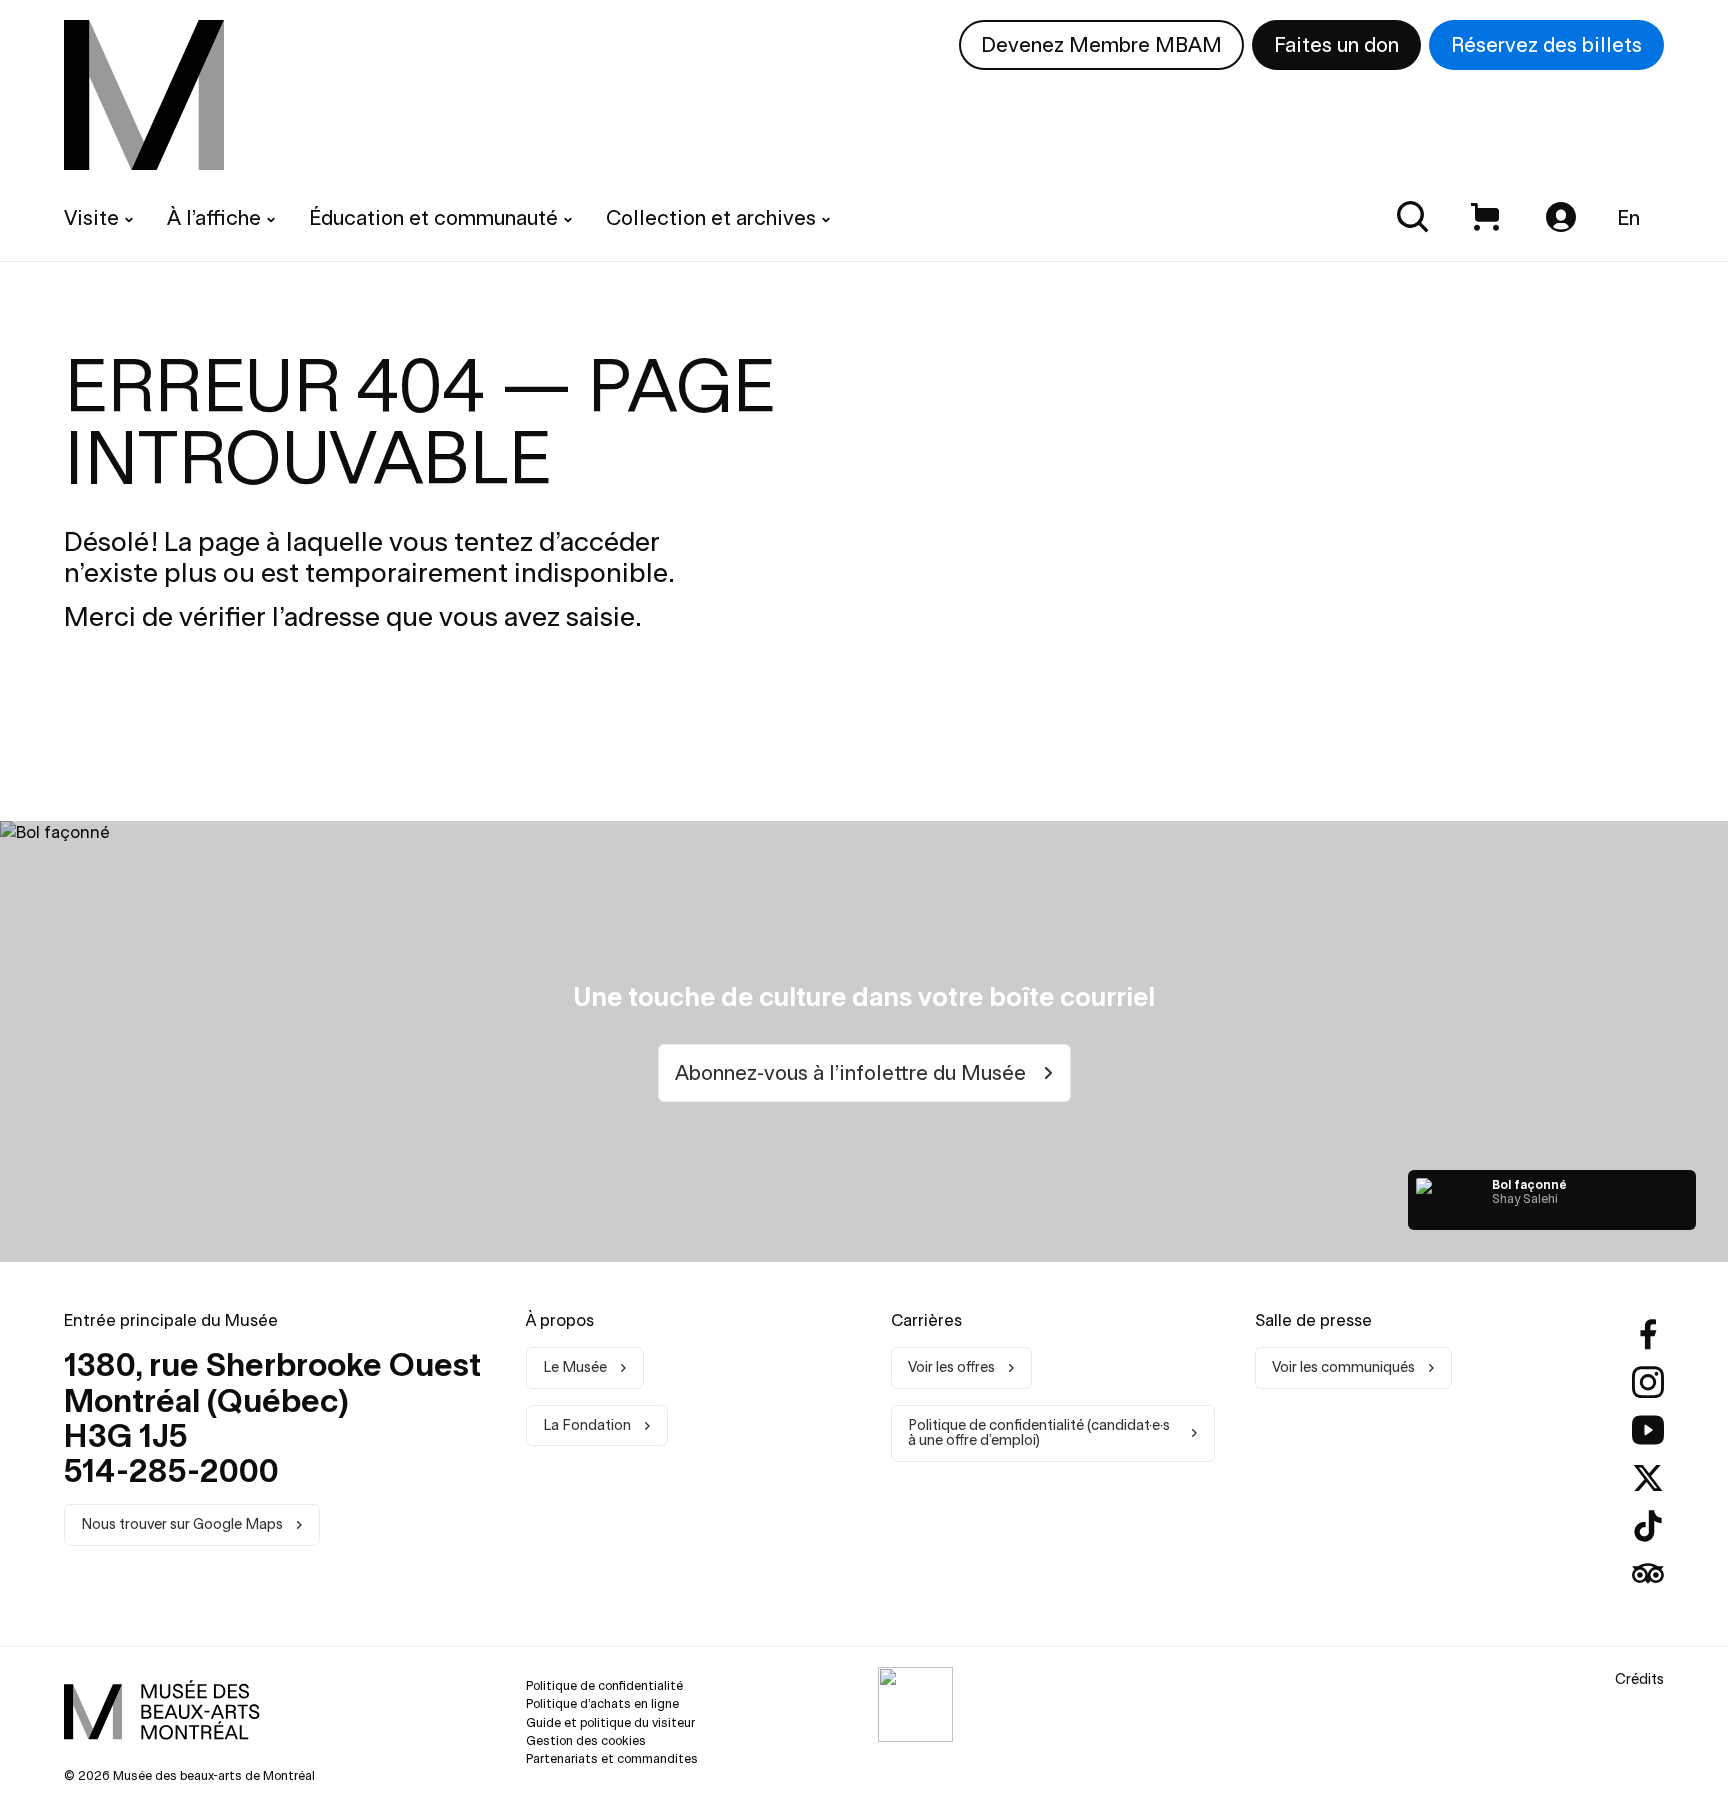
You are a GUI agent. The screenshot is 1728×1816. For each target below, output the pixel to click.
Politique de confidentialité (604, 1685)
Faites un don (1336, 44)
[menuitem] (144, 95)
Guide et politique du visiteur (610, 1722)
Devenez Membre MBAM (1101, 44)
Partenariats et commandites (612, 1758)
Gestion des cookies (586, 1740)
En (1628, 217)
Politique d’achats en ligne (602, 1703)
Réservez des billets (1546, 44)
